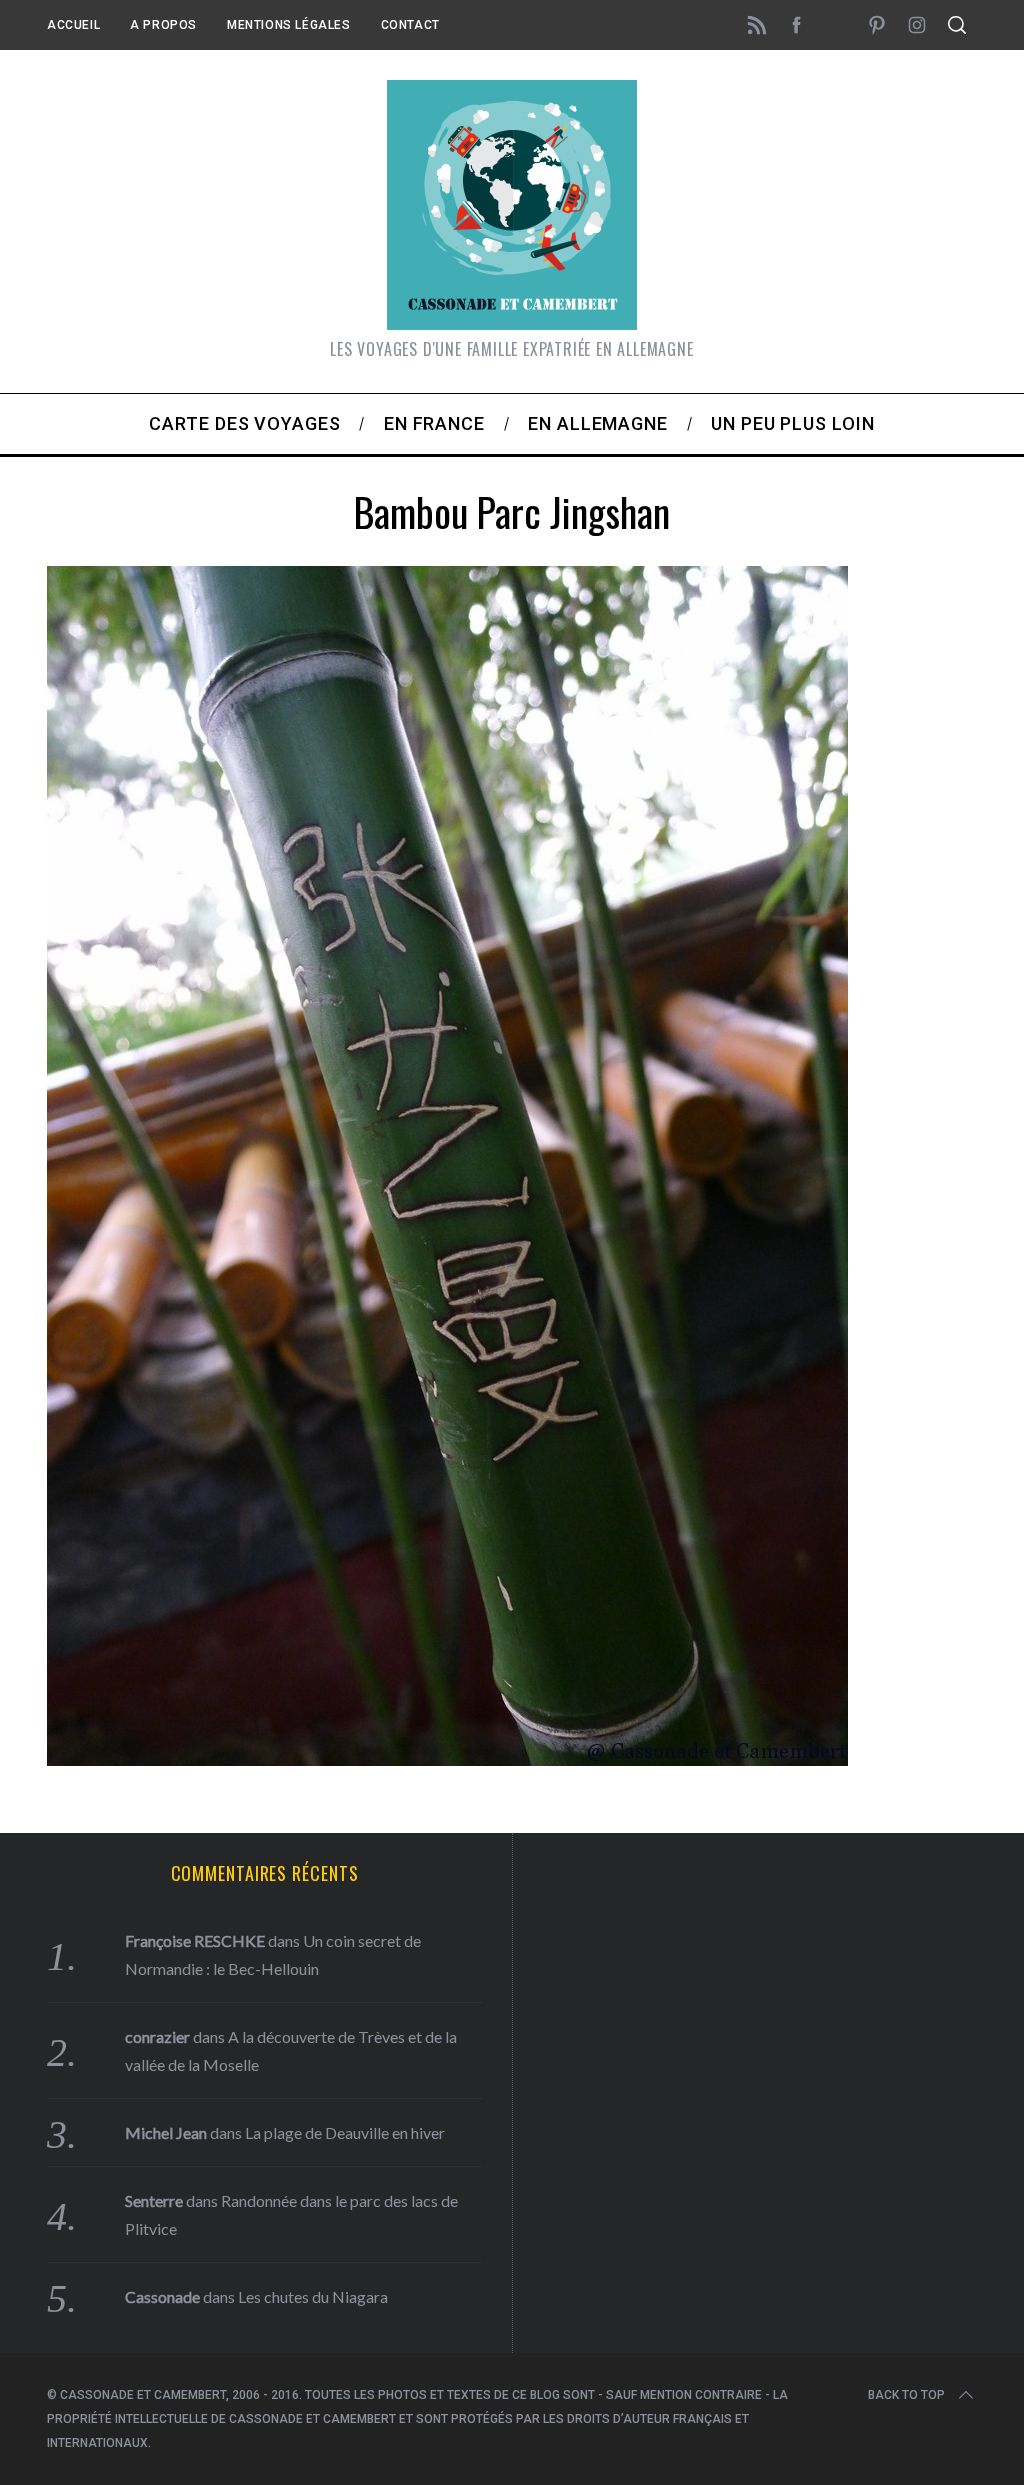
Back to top (906, 2395)
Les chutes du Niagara (313, 2296)
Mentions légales (289, 25)
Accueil (73, 25)
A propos (163, 25)
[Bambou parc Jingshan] (447, 1759)
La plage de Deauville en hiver (345, 2132)
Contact (410, 25)
